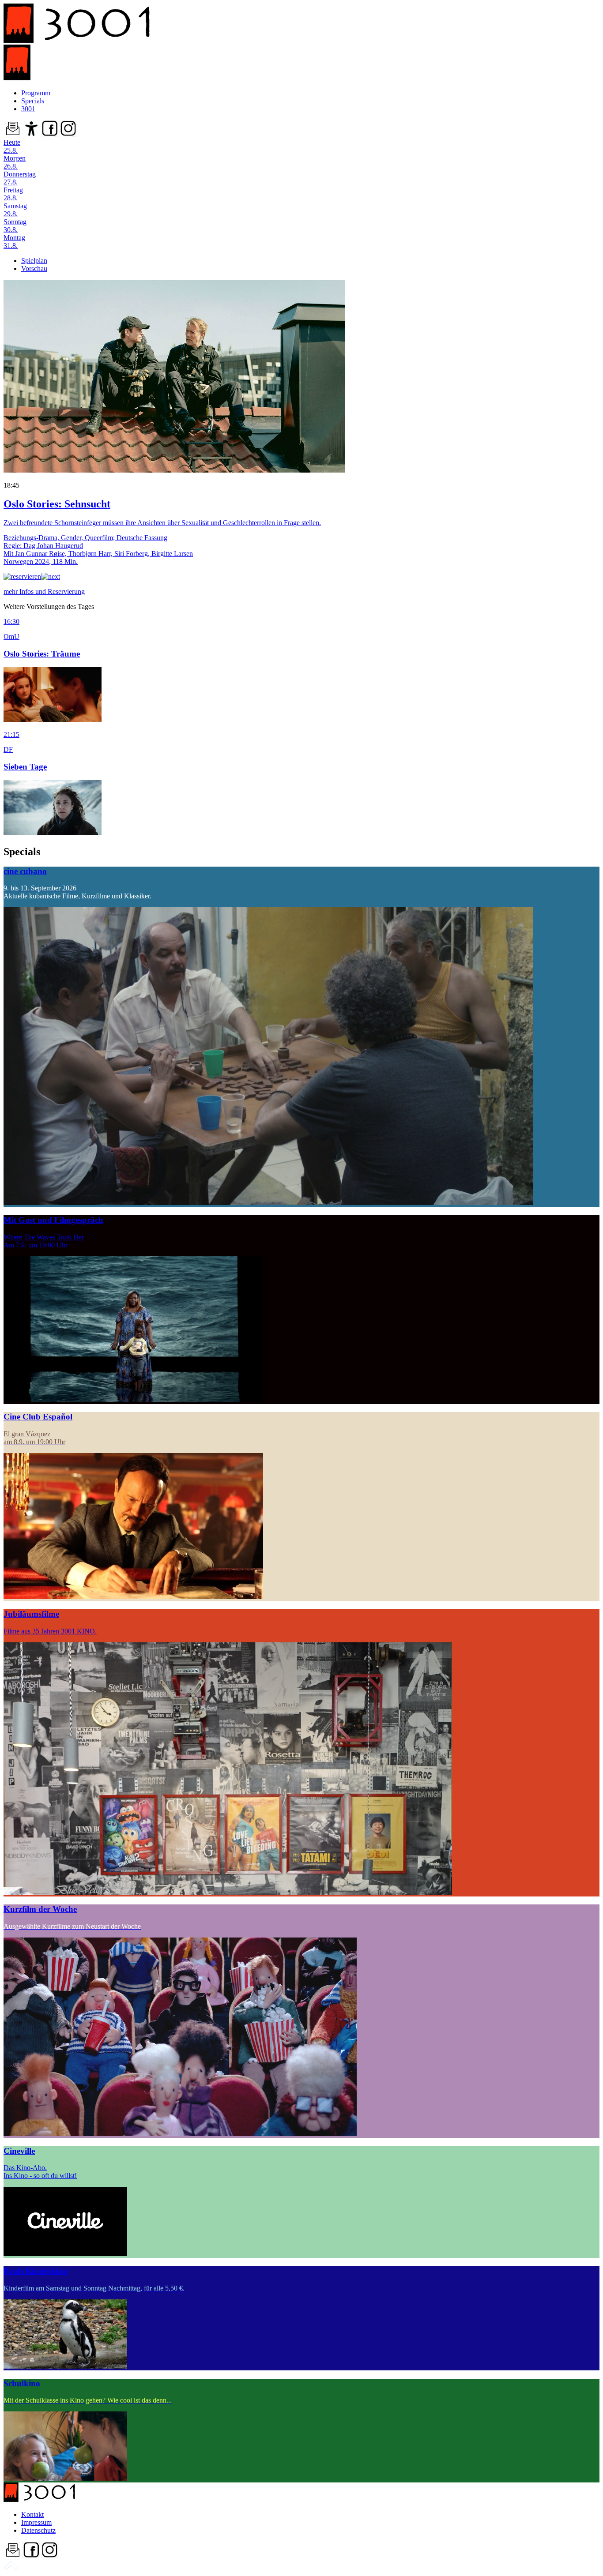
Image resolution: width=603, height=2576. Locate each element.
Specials (33, 101)
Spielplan (34, 261)
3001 (28, 109)
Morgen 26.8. (15, 162)
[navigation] (11, 2568)
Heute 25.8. (12, 146)
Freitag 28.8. (13, 194)
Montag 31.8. (14, 242)
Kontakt (32, 2514)
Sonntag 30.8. (15, 226)
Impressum (36, 2522)
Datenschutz (38, 2530)
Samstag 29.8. (15, 210)
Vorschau (34, 268)
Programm (36, 93)
